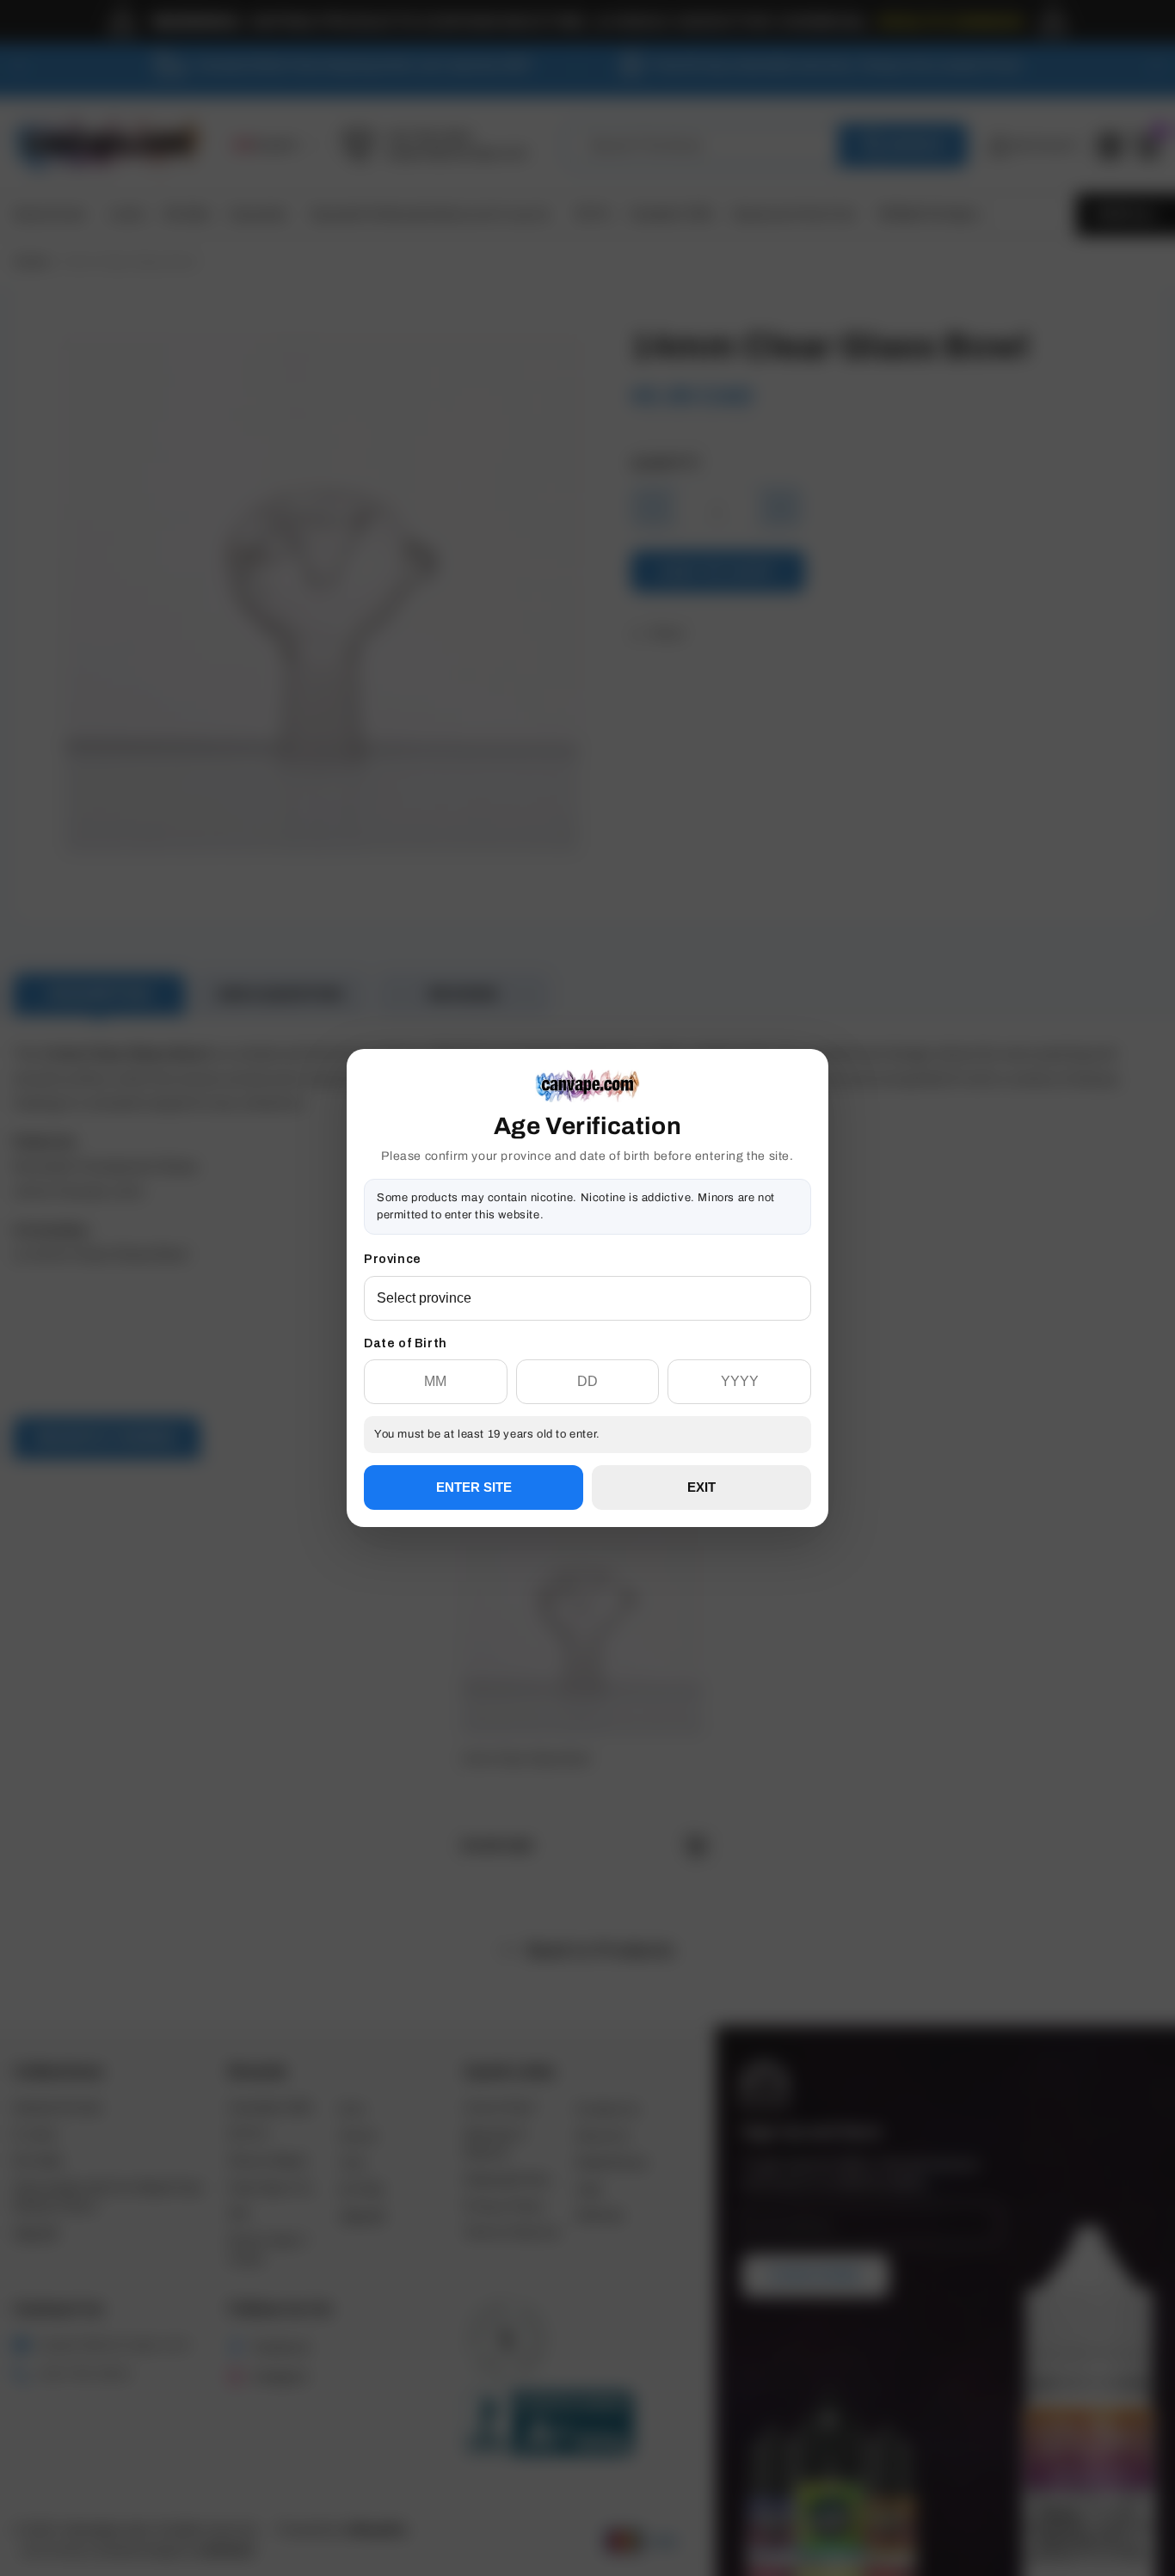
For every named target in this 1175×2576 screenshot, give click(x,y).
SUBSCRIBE (587, 1349)
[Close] (811, 1137)
